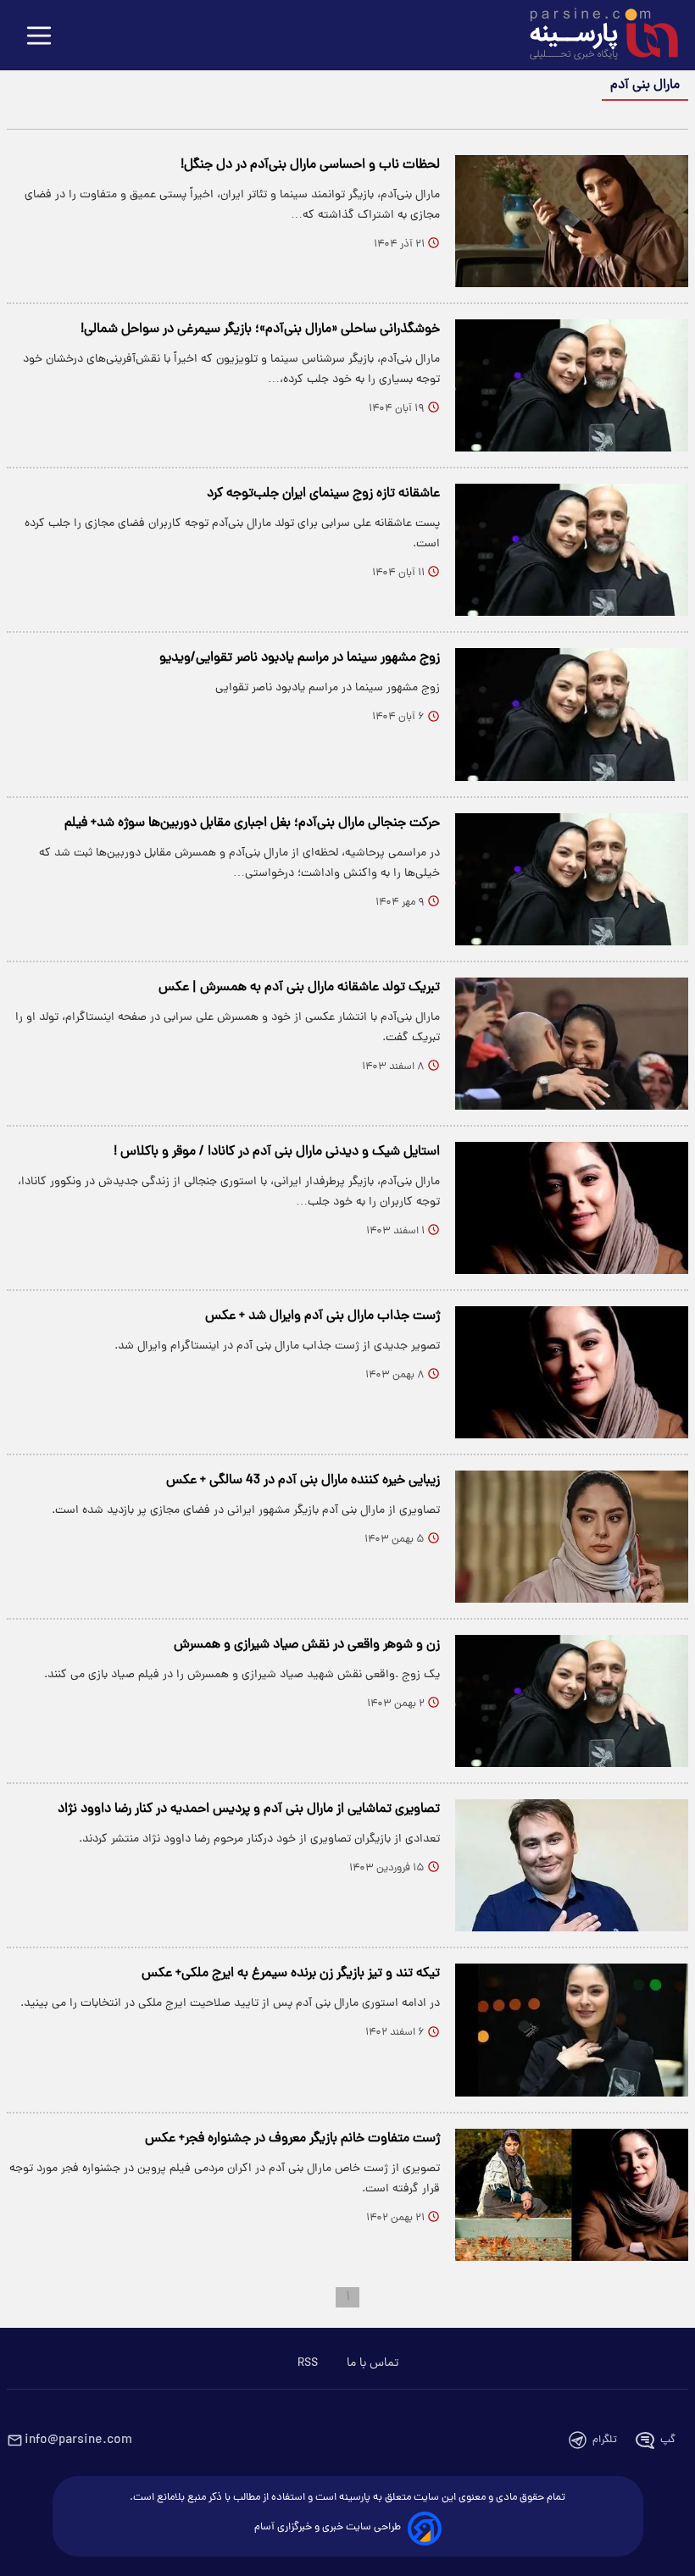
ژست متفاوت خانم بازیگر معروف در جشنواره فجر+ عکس (292, 2139)
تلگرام (605, 2440)
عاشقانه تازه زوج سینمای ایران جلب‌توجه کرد (323, 494)
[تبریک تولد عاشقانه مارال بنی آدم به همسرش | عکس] (572, 1044)
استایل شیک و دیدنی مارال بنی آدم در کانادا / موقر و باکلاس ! (277, 1152)
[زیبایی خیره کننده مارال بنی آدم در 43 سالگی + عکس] (572, 1537)
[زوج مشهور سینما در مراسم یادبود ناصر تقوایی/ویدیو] (572, 714)
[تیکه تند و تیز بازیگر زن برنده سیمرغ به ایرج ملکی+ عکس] (572, 2030)
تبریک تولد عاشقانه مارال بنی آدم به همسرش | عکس (299, 988)
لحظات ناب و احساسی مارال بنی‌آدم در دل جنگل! (310, 165)
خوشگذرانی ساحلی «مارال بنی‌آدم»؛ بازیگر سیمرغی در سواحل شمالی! (260, 330)
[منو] (39, 37)
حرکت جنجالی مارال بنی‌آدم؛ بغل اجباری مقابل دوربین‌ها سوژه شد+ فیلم (252, 823)
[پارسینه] (595, 36)
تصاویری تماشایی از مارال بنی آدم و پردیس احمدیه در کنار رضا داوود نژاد (249, 1809)
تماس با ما (373, 2363)
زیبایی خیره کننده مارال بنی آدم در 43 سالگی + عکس (303, 1481)
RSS (308, 2363)
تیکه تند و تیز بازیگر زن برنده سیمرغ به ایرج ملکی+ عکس (291, 1974)
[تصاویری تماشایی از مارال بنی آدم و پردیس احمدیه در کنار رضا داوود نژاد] (572, 1865)
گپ (668, 2440)
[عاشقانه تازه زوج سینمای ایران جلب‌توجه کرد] (572, 550)
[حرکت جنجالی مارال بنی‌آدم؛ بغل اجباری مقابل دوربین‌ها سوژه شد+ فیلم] (572, 879)
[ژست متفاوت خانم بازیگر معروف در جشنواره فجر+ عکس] (572, 2195)
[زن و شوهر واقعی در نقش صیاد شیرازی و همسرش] (572, 1701)
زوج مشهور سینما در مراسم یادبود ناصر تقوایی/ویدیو (300, 658)
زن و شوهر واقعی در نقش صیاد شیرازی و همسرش (307, 1645)
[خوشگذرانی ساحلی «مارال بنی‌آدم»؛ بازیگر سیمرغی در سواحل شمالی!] (572, 385)
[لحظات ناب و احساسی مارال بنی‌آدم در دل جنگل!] (572, 221)
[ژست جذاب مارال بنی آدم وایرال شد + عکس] (572, 1372)
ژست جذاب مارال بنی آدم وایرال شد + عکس (322, 1316)
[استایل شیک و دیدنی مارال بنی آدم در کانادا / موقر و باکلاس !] (572, 1208)
